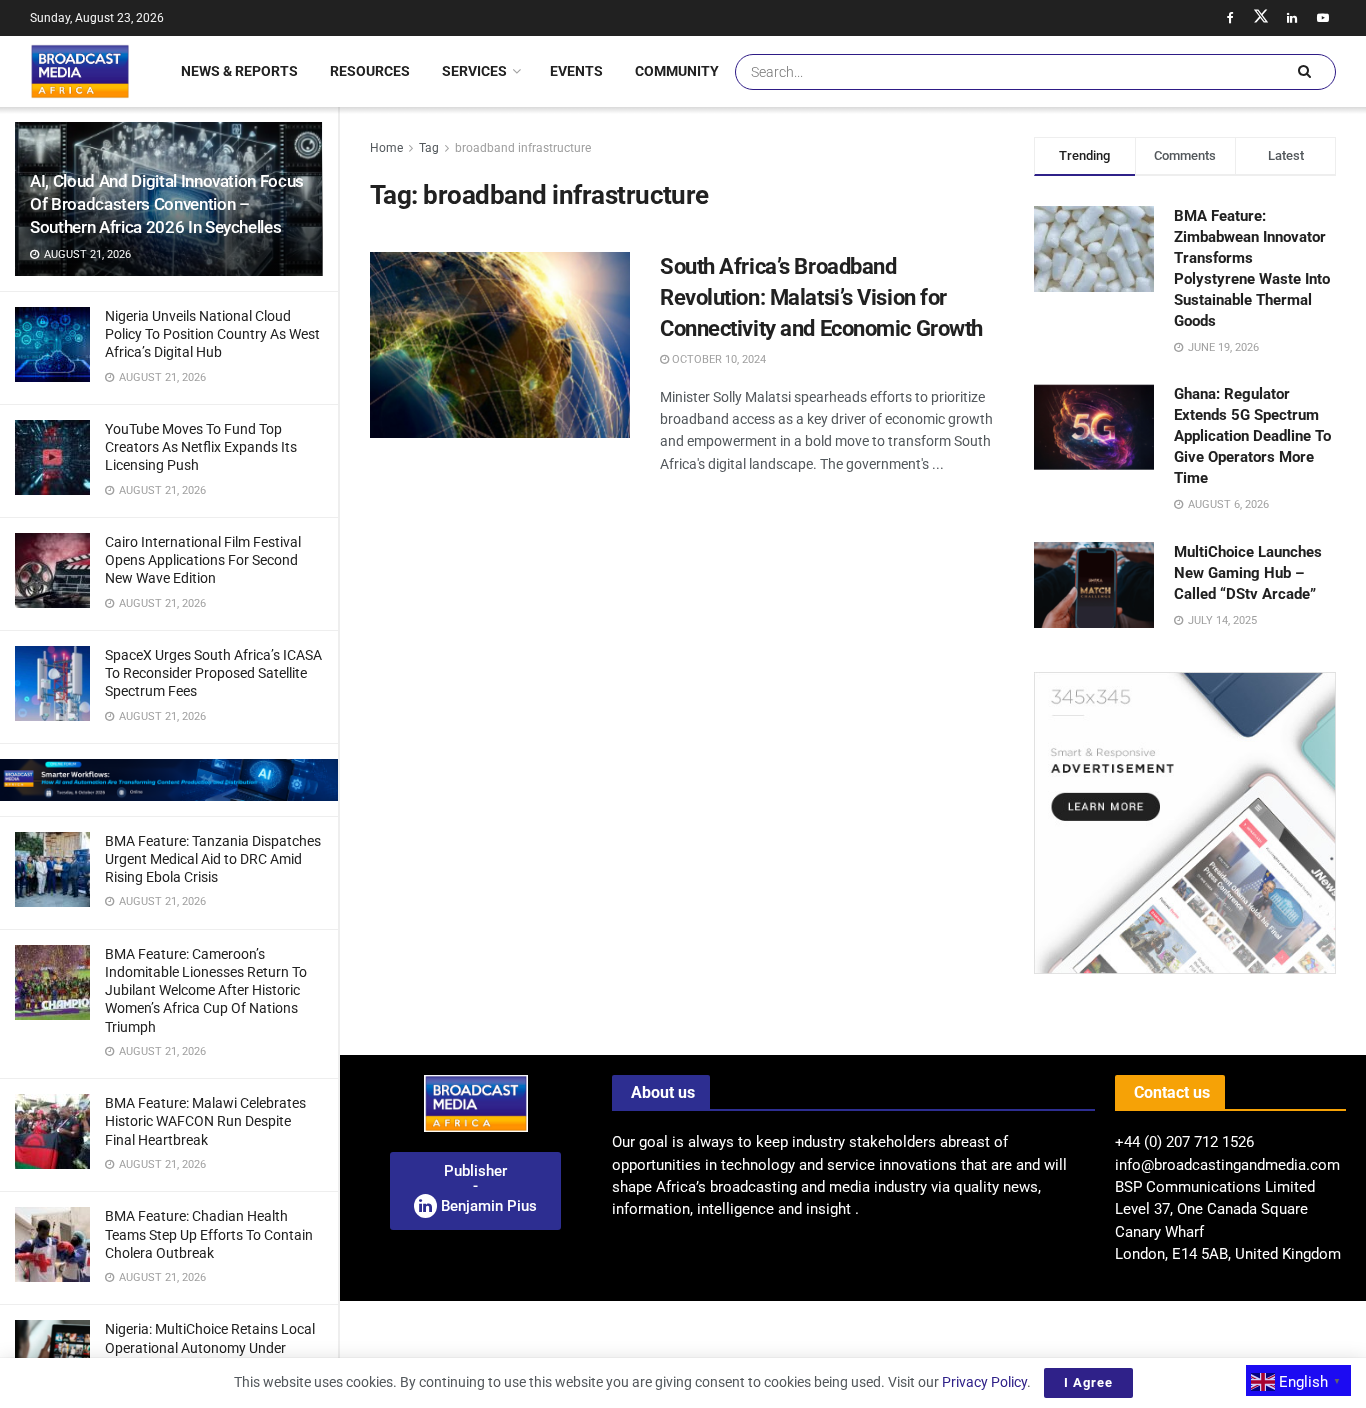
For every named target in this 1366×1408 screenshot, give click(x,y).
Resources (370, 71)
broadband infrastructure (523, 148)
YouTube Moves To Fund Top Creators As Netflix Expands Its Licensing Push (201, 447)
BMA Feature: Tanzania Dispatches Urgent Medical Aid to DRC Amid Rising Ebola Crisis (213, 859)
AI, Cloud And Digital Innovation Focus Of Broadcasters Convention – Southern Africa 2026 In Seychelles (167, 204)
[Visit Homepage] (80, 71)
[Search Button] (1304, 72)
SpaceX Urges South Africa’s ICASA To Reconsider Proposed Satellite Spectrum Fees (213, 673)
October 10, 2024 (717, 359)
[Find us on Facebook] (1230, 18)
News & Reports (239, 71)
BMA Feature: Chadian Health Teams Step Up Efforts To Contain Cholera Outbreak (209, 1234)
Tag (429, 148)
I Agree (1088, 1382)
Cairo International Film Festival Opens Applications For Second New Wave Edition (203, 560)
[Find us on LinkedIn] (1292, 18)
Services (474, 71)
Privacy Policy (984, 1382)
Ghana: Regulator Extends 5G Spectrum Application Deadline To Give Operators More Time (1252, 436)
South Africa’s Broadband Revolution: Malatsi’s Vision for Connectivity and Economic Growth (821, 297)
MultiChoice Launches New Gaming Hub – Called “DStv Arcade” (1248, 573)
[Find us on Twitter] (1261, 18)
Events (576, 71)
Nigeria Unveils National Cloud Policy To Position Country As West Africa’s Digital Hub (212, 334)
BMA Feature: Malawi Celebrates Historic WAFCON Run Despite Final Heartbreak (205, 1121)
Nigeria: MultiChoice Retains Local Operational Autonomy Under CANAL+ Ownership (210, 1347)
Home (386, 148)
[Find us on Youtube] (1323, 18)
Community (677, 71)
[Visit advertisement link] (169, 780)
